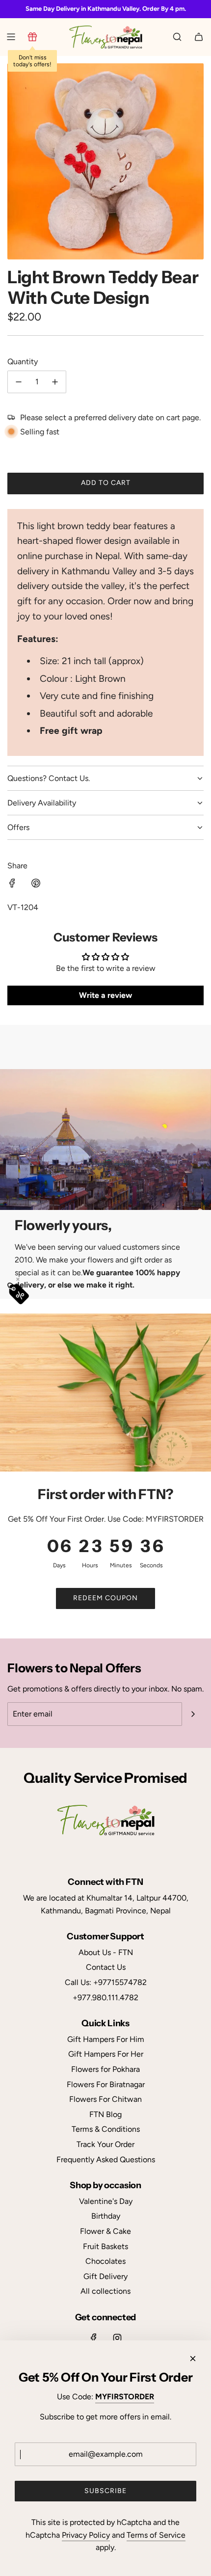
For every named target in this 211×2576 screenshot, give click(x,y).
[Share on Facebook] (12, 885)
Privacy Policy (86, 2535)
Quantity (23, 362)
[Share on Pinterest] (36, 885)
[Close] (193, 2359)
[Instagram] (117, 2338)
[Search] (177, 37)
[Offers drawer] (32, 37)
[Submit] (193, 1714)
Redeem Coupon (105, 1598)
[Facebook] (94, 2338)
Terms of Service (156, 2535)
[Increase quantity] (55, 382)
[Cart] (199, 37)
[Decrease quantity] (19, 382)
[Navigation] (11, 37)
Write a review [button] (105, 995)
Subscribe (105, 2491)
